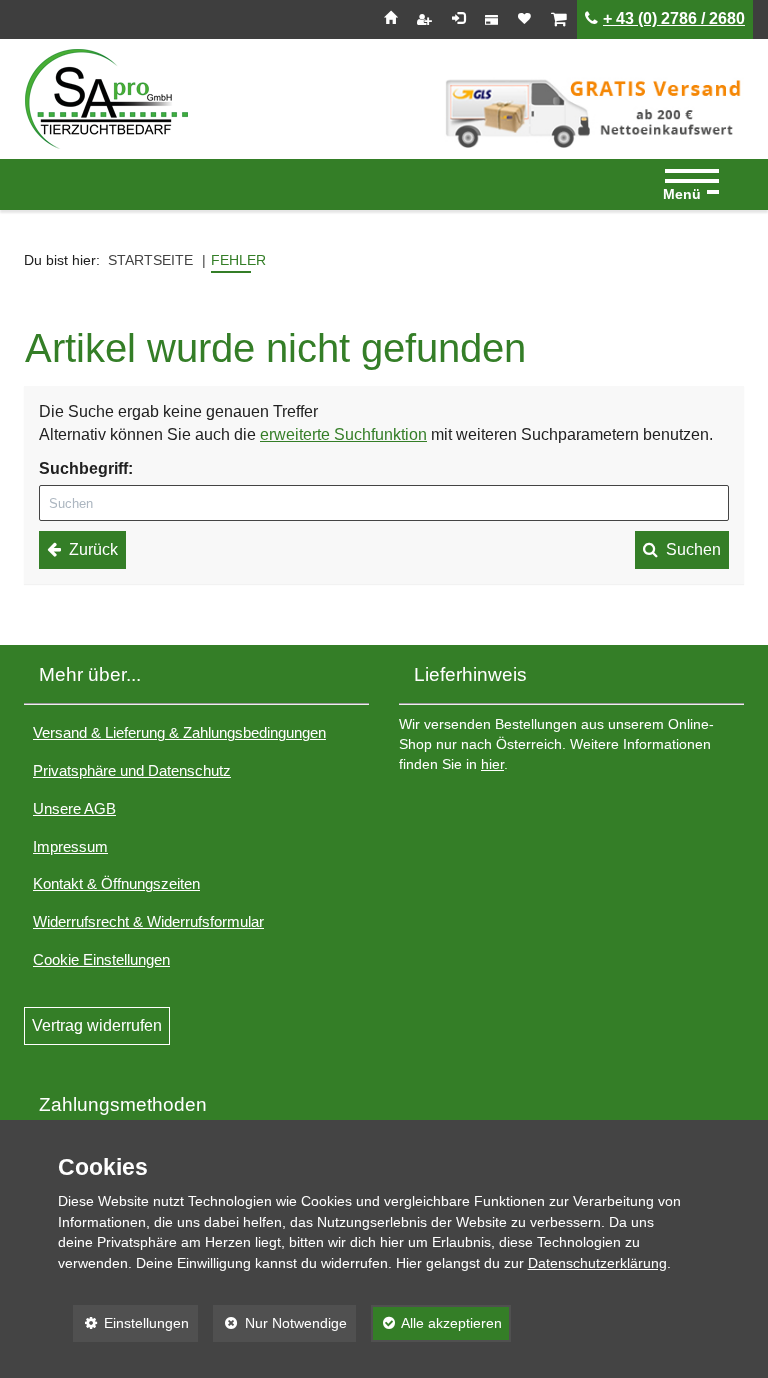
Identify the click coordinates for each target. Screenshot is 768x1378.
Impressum (70, 846)
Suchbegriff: (86, 468)
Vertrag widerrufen (97, 1025)
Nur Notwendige (280, 1323)
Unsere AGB (74, 808)
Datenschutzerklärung (597, 1263)
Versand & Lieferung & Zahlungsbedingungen (179, 732)
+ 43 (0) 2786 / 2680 (674, 18)
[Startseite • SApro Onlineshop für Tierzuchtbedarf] (106, 99)
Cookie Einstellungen (101, 959)
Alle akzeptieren (437, 1323)
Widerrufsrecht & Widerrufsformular (148, 921)
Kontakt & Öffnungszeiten (116, 883)
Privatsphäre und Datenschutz (132, 770)
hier (492, 764)
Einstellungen (131, 1323)
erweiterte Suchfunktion (343, 434)
